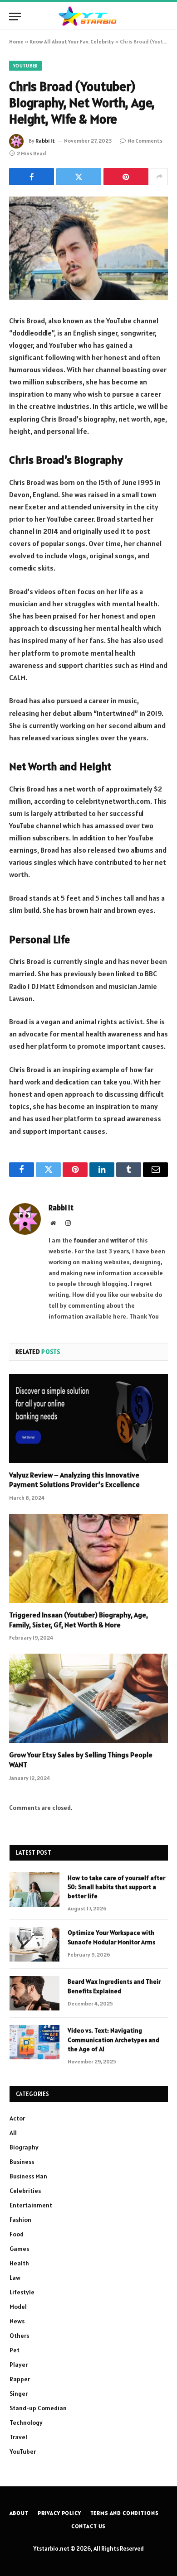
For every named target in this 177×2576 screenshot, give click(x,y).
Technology (26, 2422)
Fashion (20, 2220)
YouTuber (25, 66)
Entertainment (31, 2205)
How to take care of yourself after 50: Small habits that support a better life (116, 1887)
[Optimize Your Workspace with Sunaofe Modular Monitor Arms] (34, 1944)
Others (19, 2336)
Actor (17, 2118)
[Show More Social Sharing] (159, 177)
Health (19, 2263)
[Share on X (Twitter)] (79, 177)
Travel (18, 2437)
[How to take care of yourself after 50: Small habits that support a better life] (34, 1890)
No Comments (145, 141)
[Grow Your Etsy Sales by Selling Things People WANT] (88, 1698)
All (13, 2133)
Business (22, 2162)
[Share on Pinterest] (126, 177)
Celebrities (25, 2191)
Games (19, 2249)
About (19, 2513)
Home (16, 41)
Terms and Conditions (125, 2513)
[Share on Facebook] (32, 177)
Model (18, 2307)
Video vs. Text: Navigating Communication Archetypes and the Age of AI (113, 2039)
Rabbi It (45, 141)
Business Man (28, 2176)
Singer (19, 2394)
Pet (15, 2350)
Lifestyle (22, 2292)
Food (17, 2234)
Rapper (20, 2379)
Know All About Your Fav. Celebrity (72, 41)
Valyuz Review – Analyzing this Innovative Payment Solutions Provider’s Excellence (74, 1480)
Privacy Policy (59, 2513)
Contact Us (88, 2526)
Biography (24, 2147)
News (17, 2321)
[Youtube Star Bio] (88, 17)
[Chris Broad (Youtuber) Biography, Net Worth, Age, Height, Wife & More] (88, 248)
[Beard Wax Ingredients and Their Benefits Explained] (34, 1993)
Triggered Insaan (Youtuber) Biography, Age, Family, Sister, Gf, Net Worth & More (79, 1620)
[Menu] (15, 17)
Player (19, 2365)
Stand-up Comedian (38, 2408)
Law (15, 2278)
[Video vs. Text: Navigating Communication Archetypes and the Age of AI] (34, 2042)
